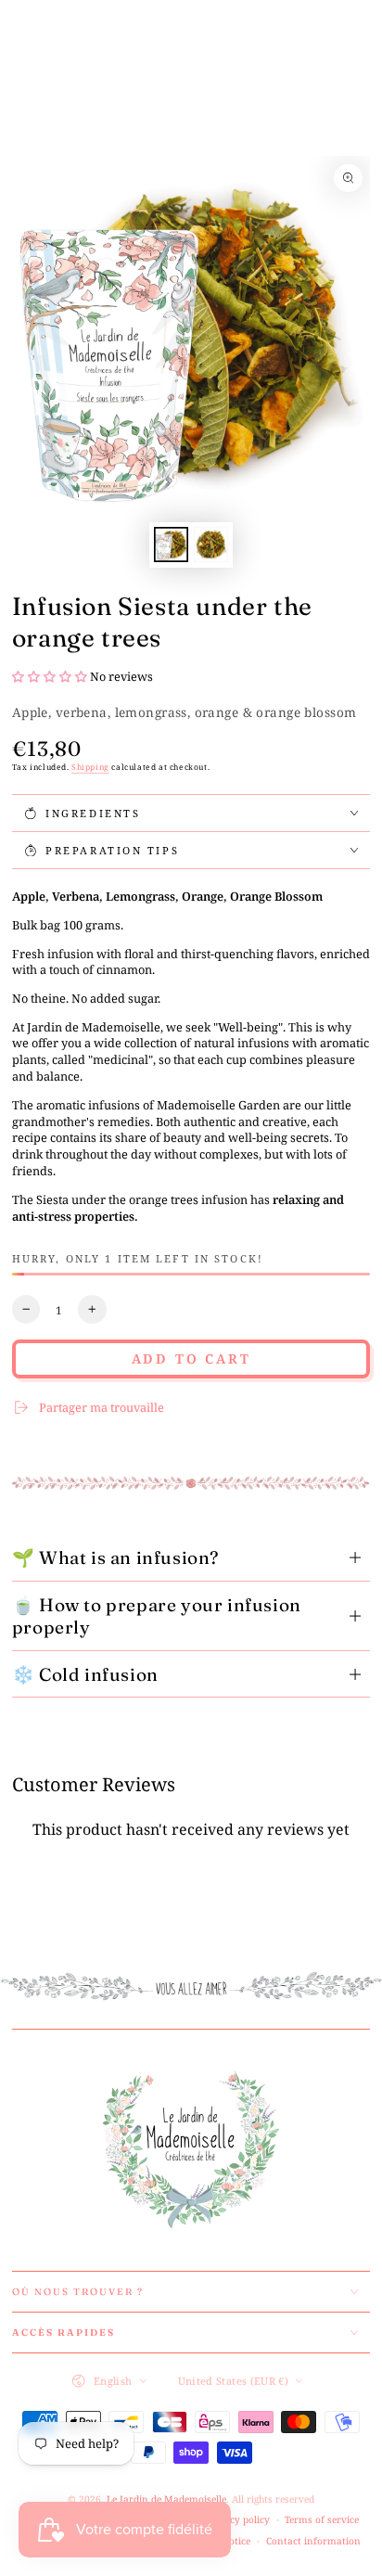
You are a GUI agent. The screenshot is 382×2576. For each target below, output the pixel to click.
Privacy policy (238, 2519)
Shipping (90, 767)
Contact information (313, 2541)
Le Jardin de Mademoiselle (166, 2499)
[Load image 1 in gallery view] (171, 545)
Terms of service (322, 2519)
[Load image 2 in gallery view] (211, 545)
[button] (51, 676)
